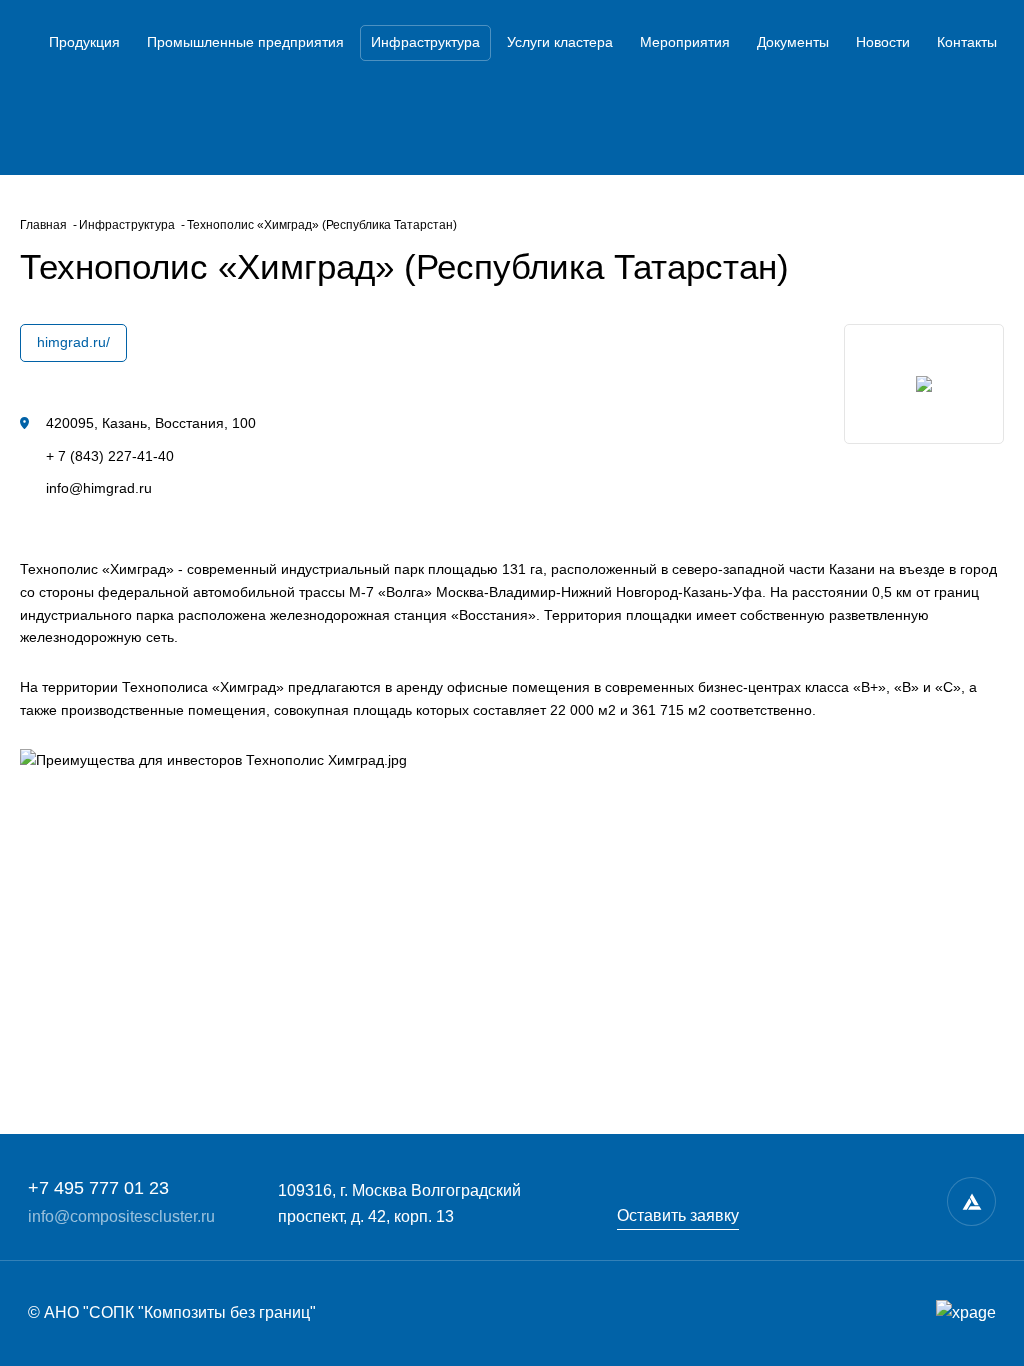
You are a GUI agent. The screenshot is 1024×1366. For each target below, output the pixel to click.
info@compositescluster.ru (121, 1216)
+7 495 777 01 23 (98, 1188)
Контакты (967, 42)
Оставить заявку (678, 1215)
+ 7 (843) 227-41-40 (110, 456)
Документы (793, 42)
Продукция (84, 42)
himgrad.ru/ (73, 342)
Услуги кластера (560, 42)
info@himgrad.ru (99, 488)
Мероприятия (685, 42)
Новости (883, 42)
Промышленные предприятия (245, 42)
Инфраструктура (425, 42)
